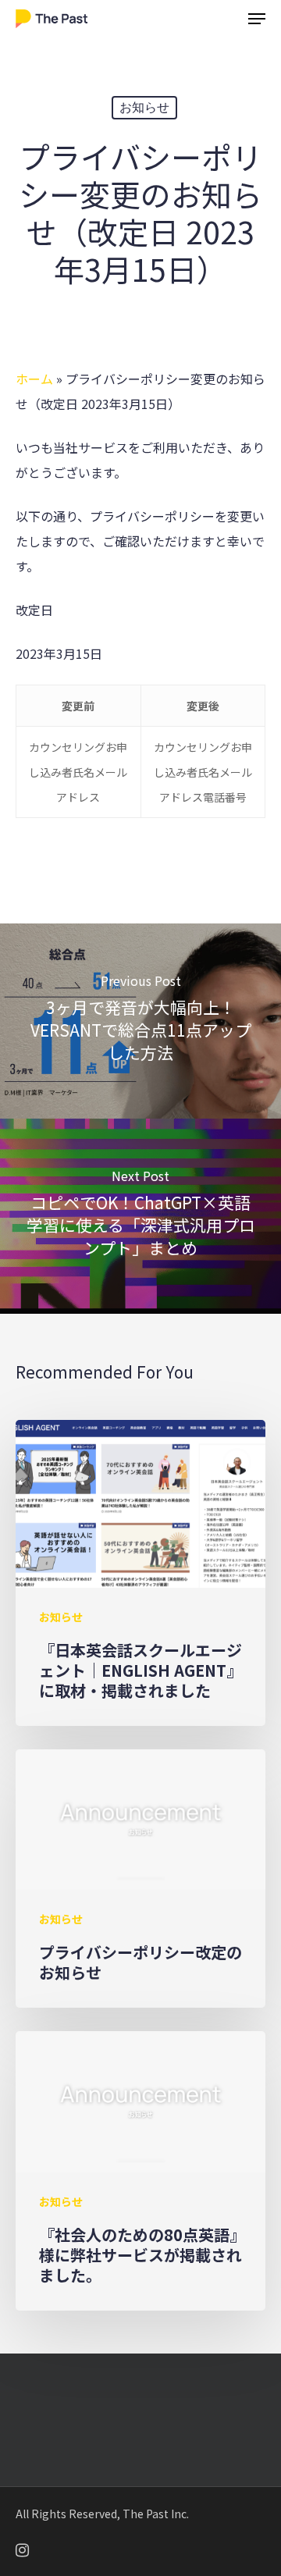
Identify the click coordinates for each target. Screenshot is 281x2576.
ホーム (34, 379)
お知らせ (144, 107)
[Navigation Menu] (257, 19)
